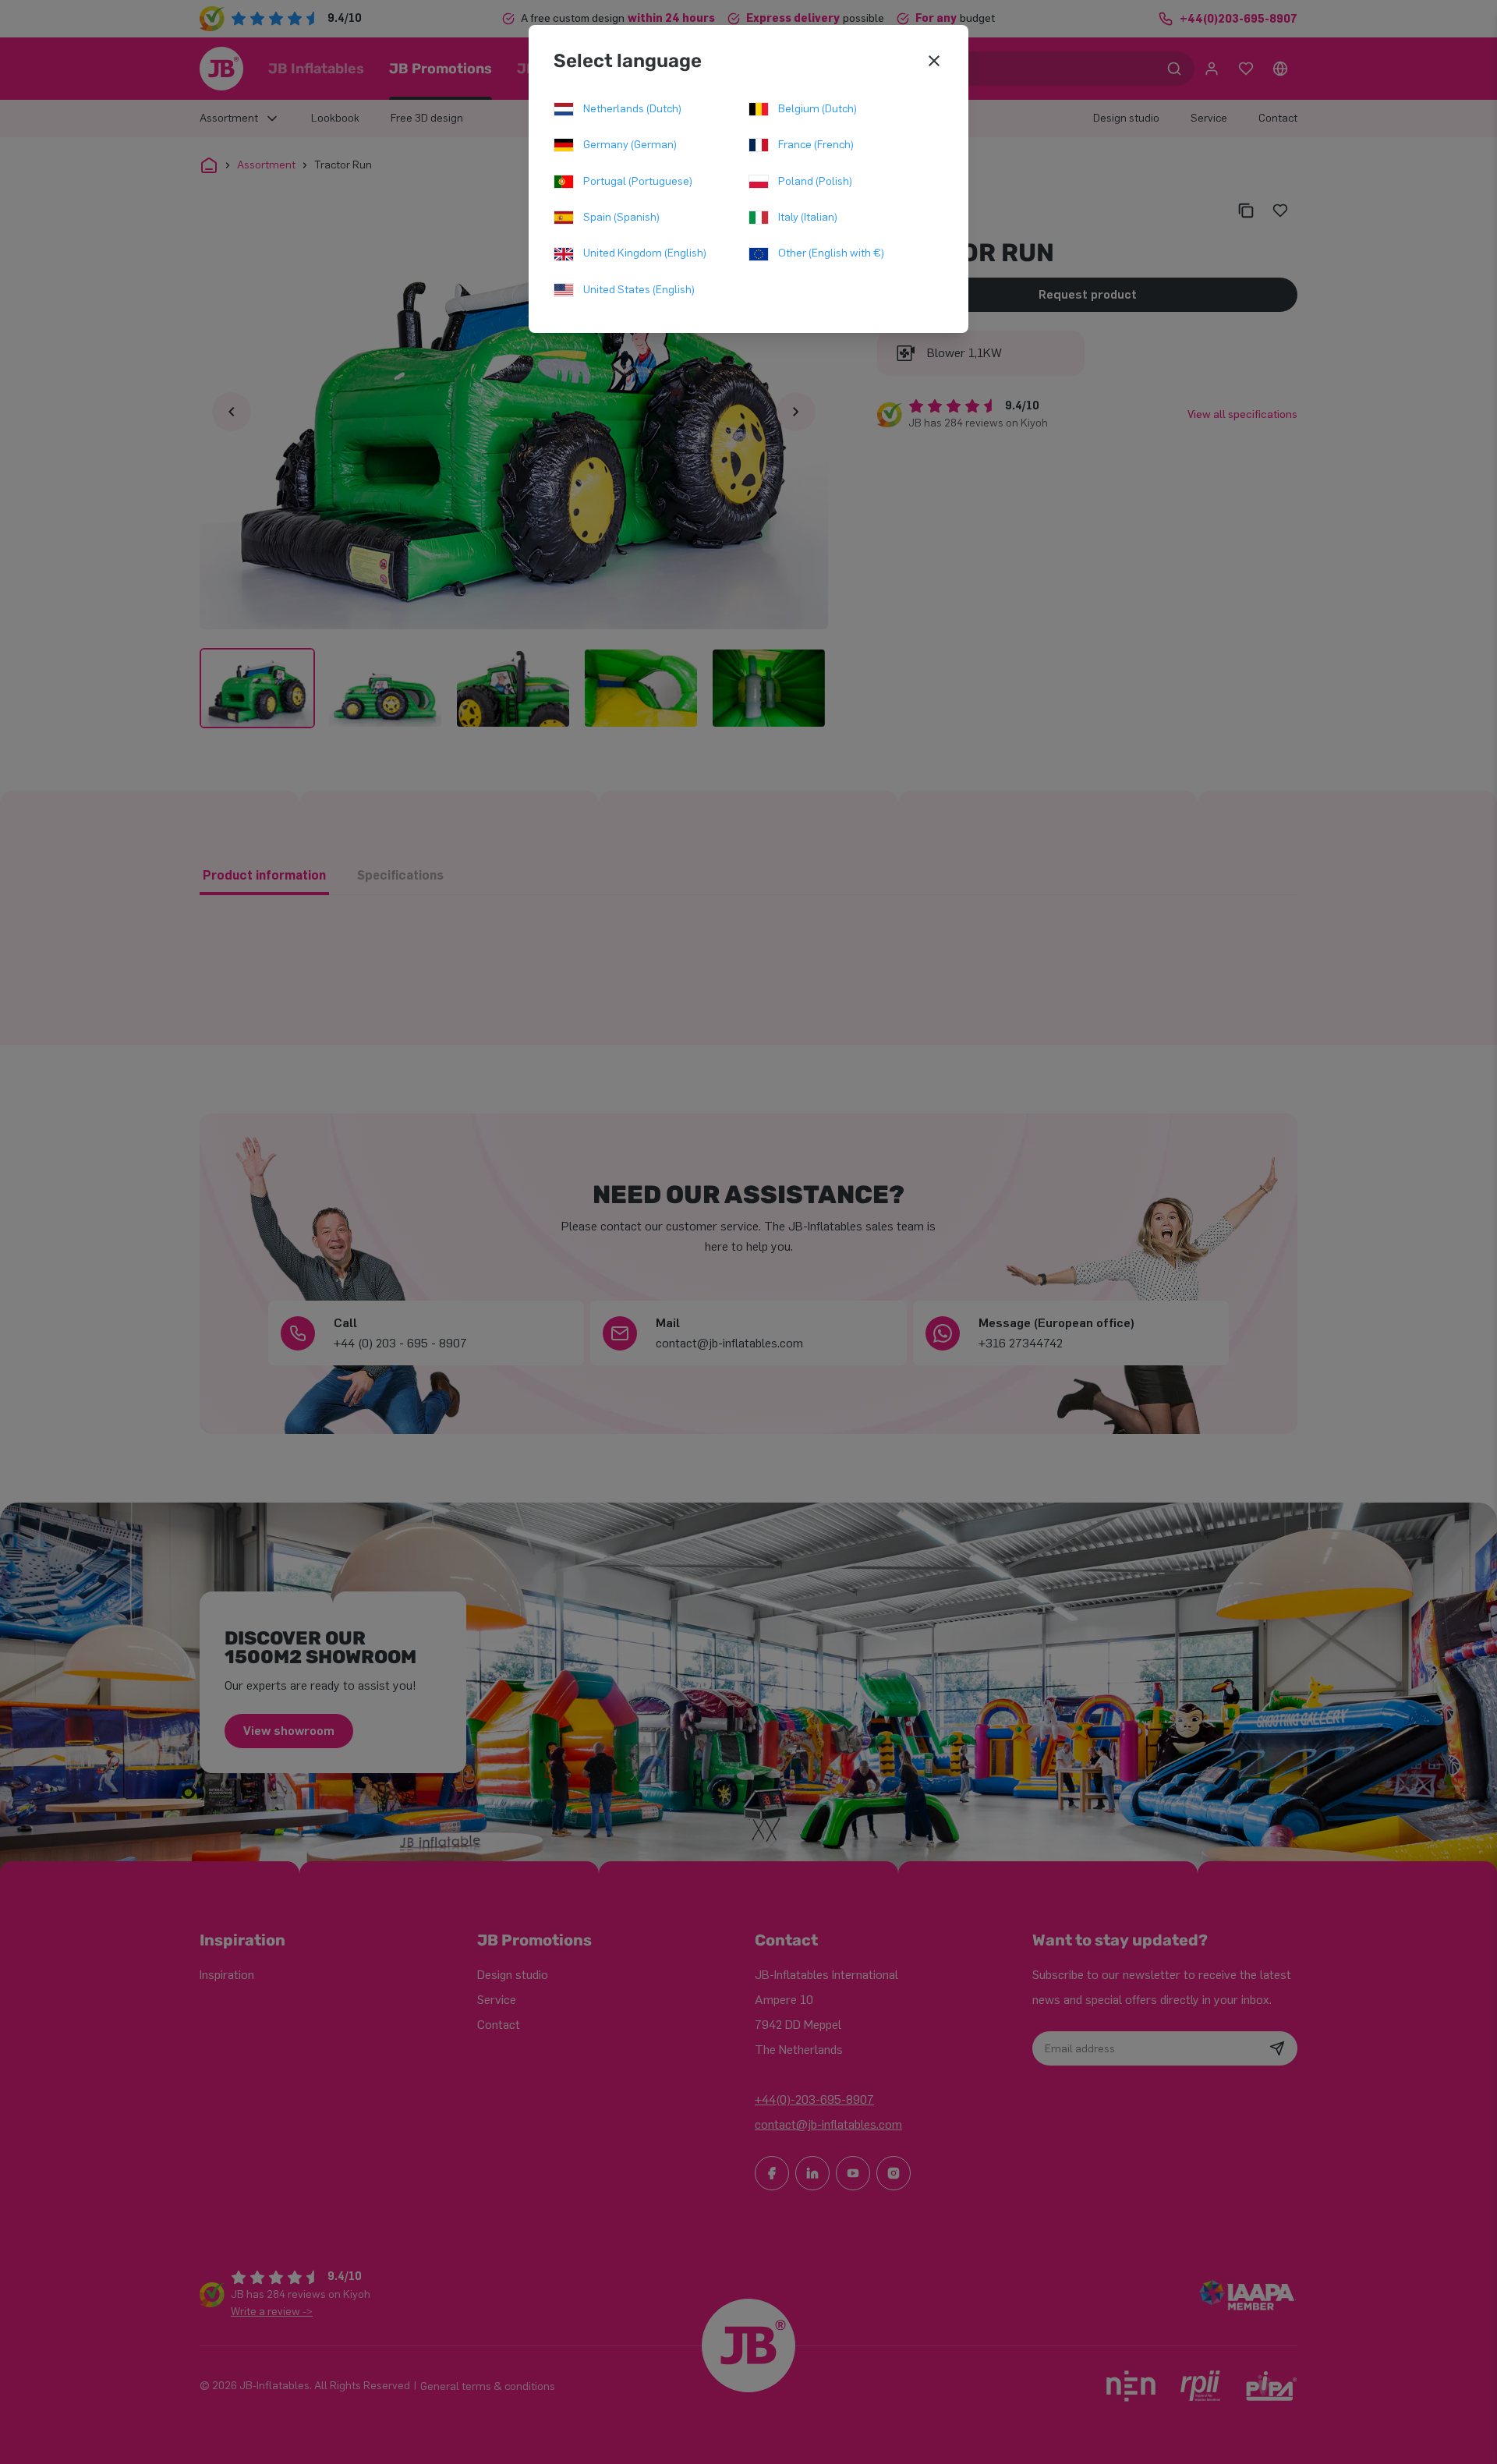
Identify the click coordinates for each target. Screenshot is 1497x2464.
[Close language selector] (934, 61)
